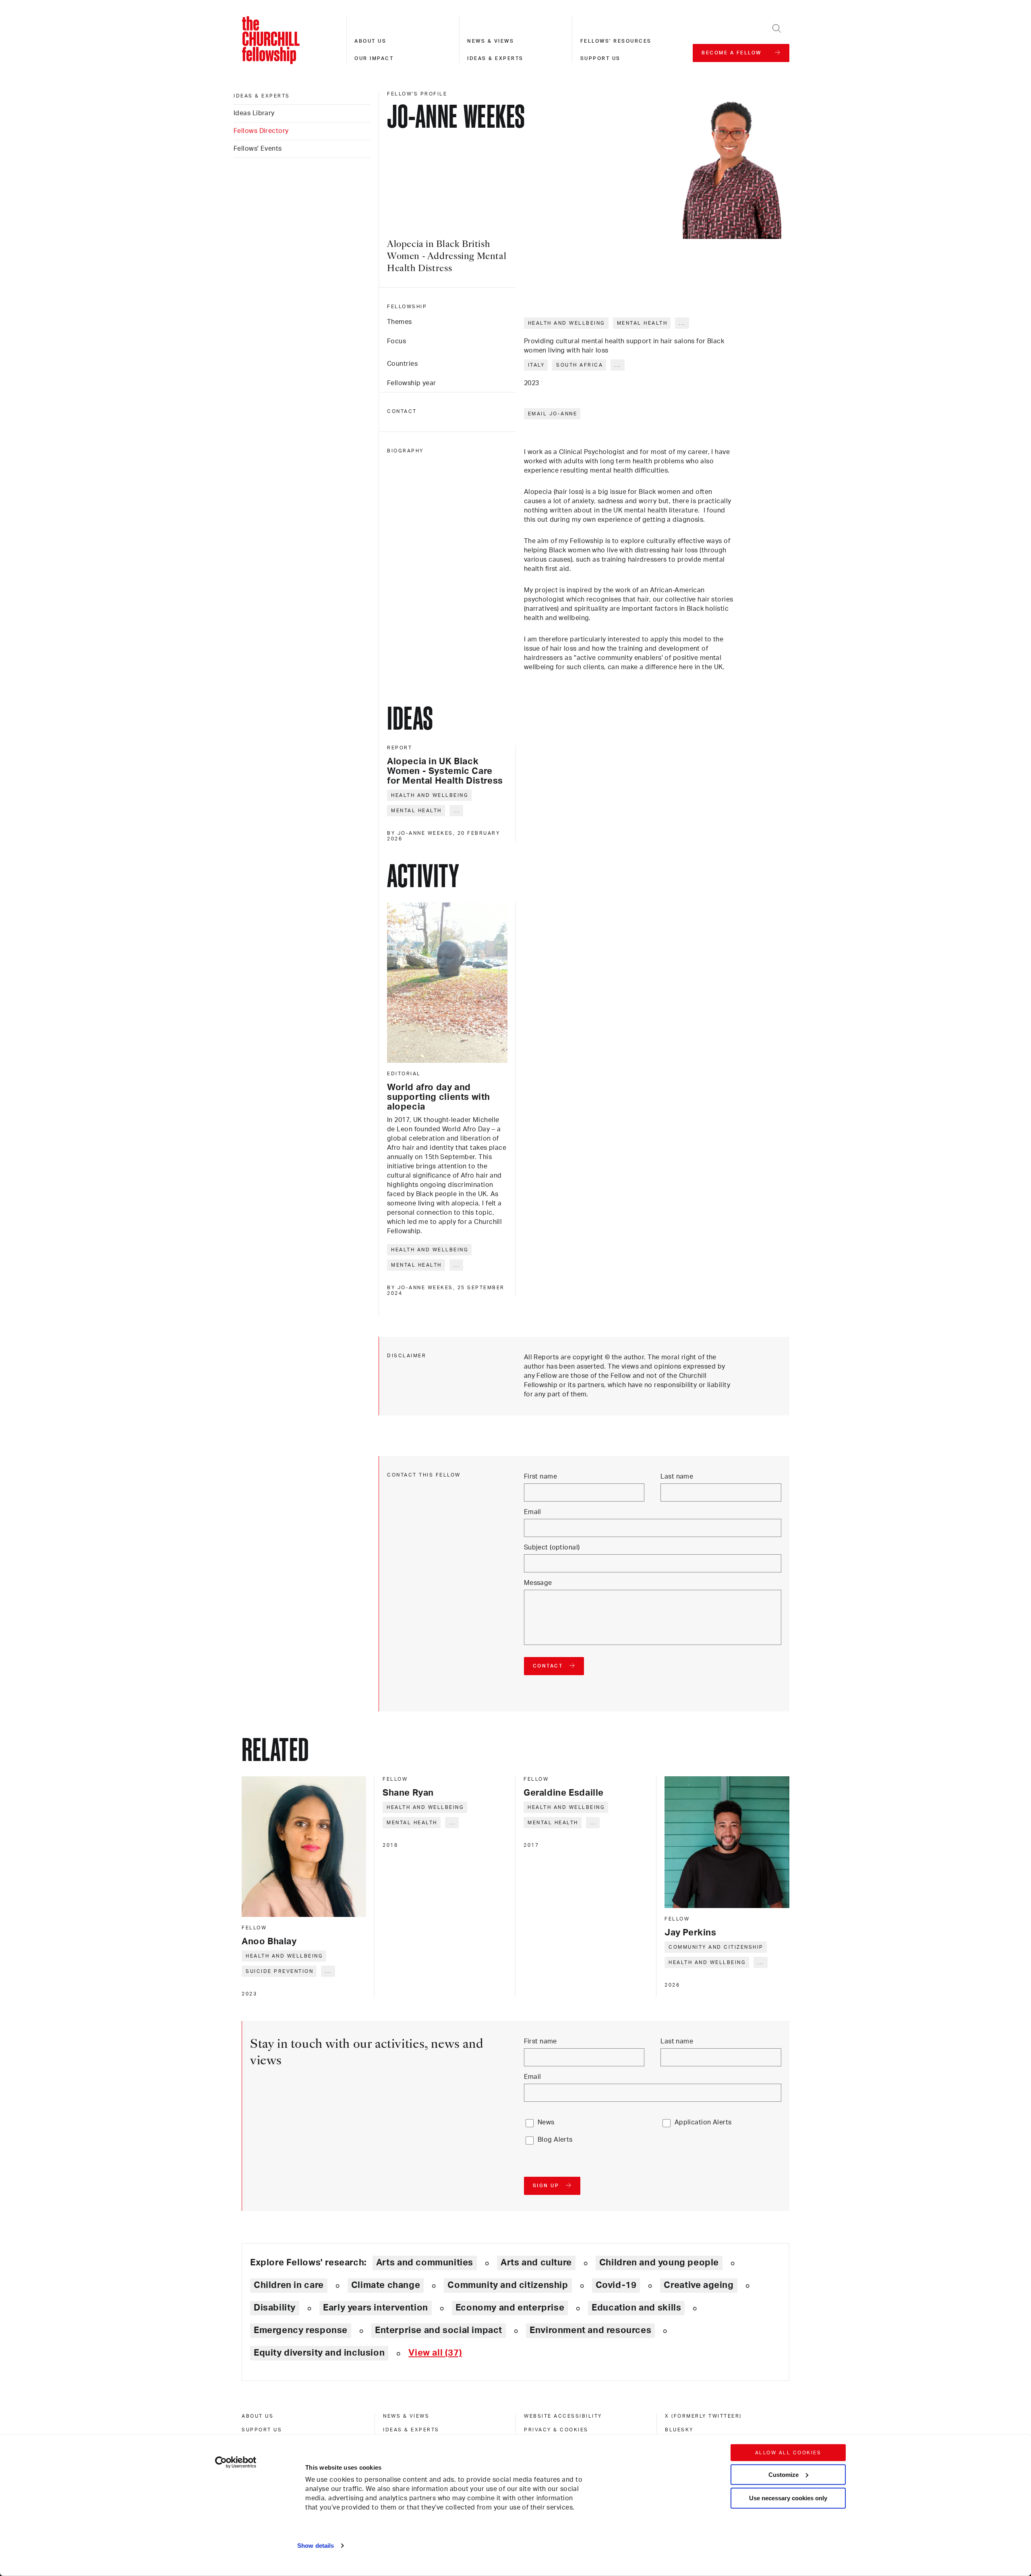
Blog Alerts (555, 2140)
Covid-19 (616, 2285)
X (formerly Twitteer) (703, 2416)
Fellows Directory (261, 131)
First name (540, 1477)
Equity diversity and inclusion (319, 2353)
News (546, 2122)
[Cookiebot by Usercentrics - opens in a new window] (236, 2462)
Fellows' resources (616, 41)
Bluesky (679, 2430)
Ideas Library (254, 113)
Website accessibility (563, 2416)
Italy (536, 365)
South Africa (580, 365)
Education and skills (636, 2308)
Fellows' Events (258, 149)
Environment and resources (590, 2330)
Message (538, 1583)
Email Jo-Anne (553, 414)
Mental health (642, 323)
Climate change (386, 2285)
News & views (491, 41)
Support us (600, 58)
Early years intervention (376, 2308)
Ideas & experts (495, 58)
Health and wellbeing (567, 323)
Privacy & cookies (556, 2430)
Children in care (289, 2285)
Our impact (374, 58)
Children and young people (659, 2263)
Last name (677, 1477)
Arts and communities (425, 2263)
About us (370, 41)
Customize (784, 2474)
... (682, 323)
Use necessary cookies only (788, 2498)
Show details (316, 2546)
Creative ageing (699, 2285)
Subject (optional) (552, 1547)
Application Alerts (703, 2122)
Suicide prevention (279, 1971)
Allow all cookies (788, 2453)
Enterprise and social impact (439, 2330)
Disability (275, 2308)
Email (533, 1512)
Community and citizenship (716, 1947)
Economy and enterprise (510, 2308)
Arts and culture (536, 2263)
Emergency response (301, 2330)
